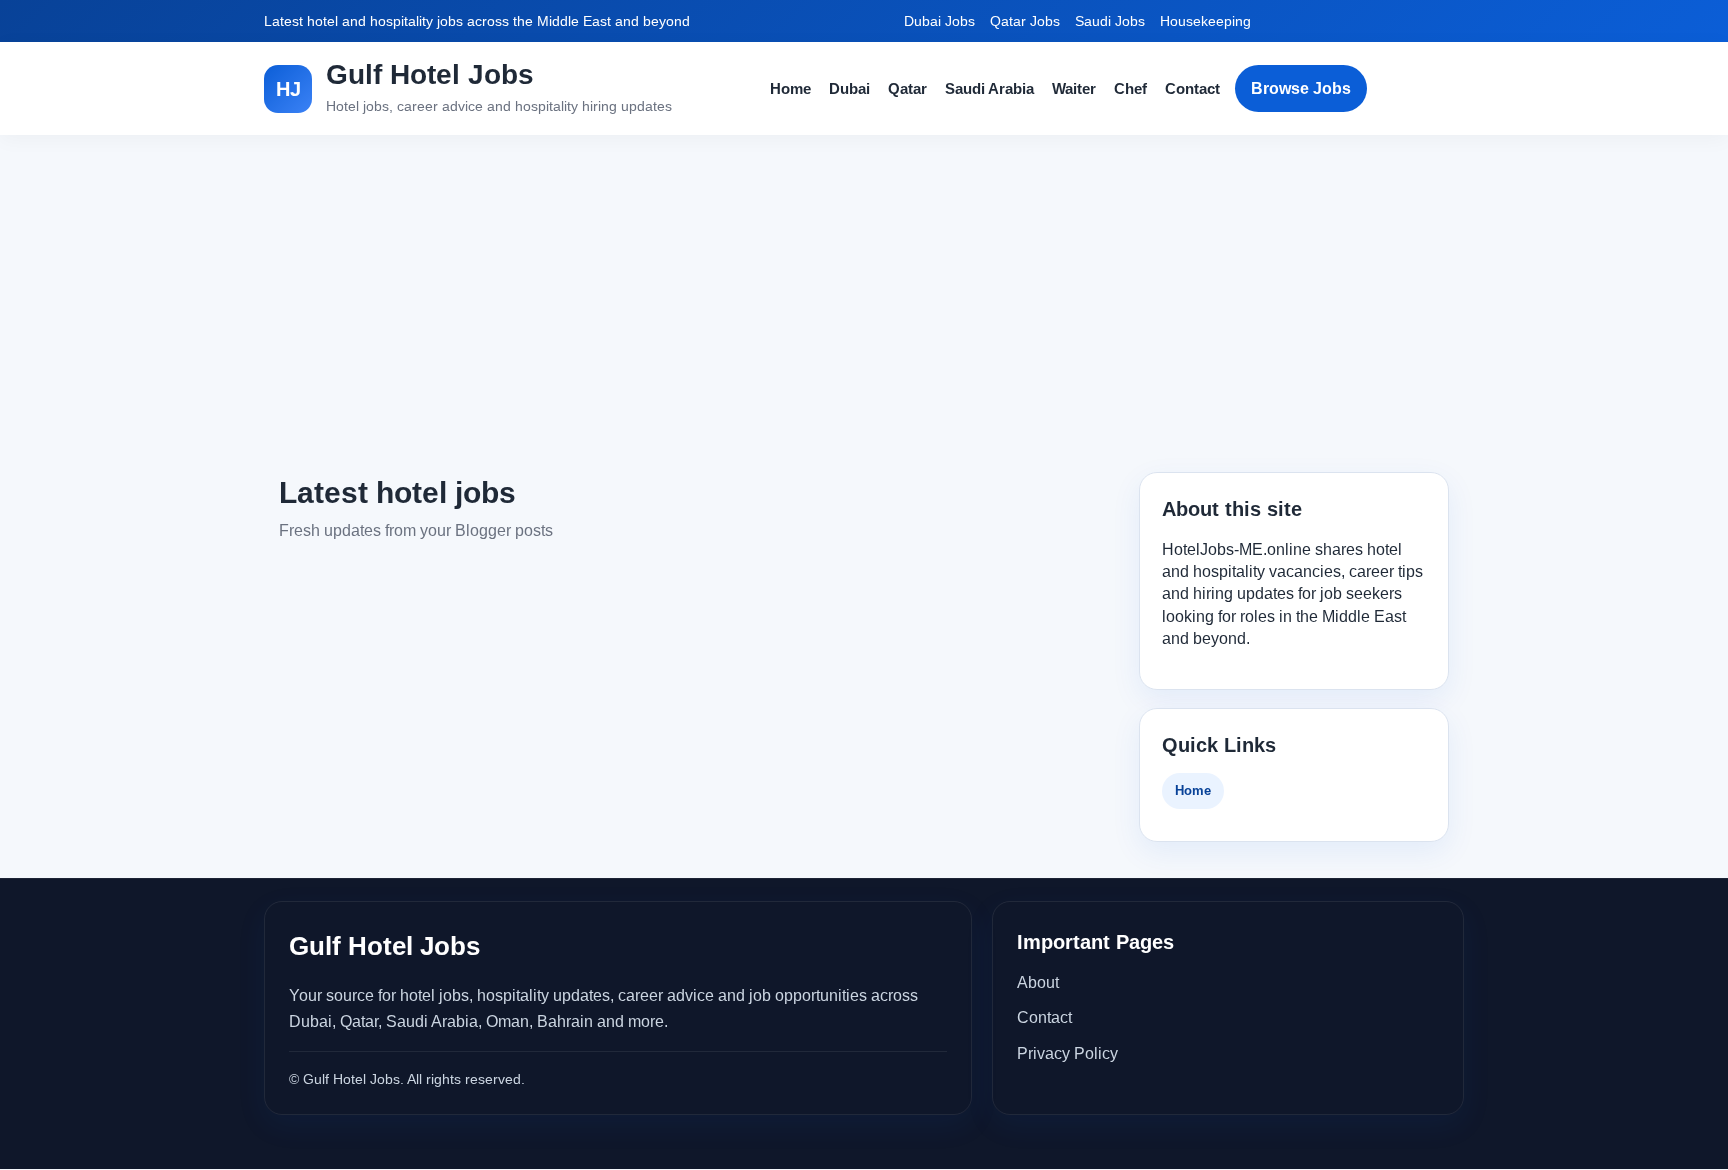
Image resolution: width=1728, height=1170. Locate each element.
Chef (1130, 88)
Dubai (849, 88)
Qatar (907, 88)
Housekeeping (1205, 21)
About (1038, 982)
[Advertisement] (864, 304)
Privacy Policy (1067, 1053)
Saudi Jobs (1110, 21)
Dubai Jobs (939, 21)
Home (790, 88)
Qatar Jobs (1025, 21)
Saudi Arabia (989, 88)
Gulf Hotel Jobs (430, 74)
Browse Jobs (1301, 88)
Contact (1192, 88)
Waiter (1074, 88)
